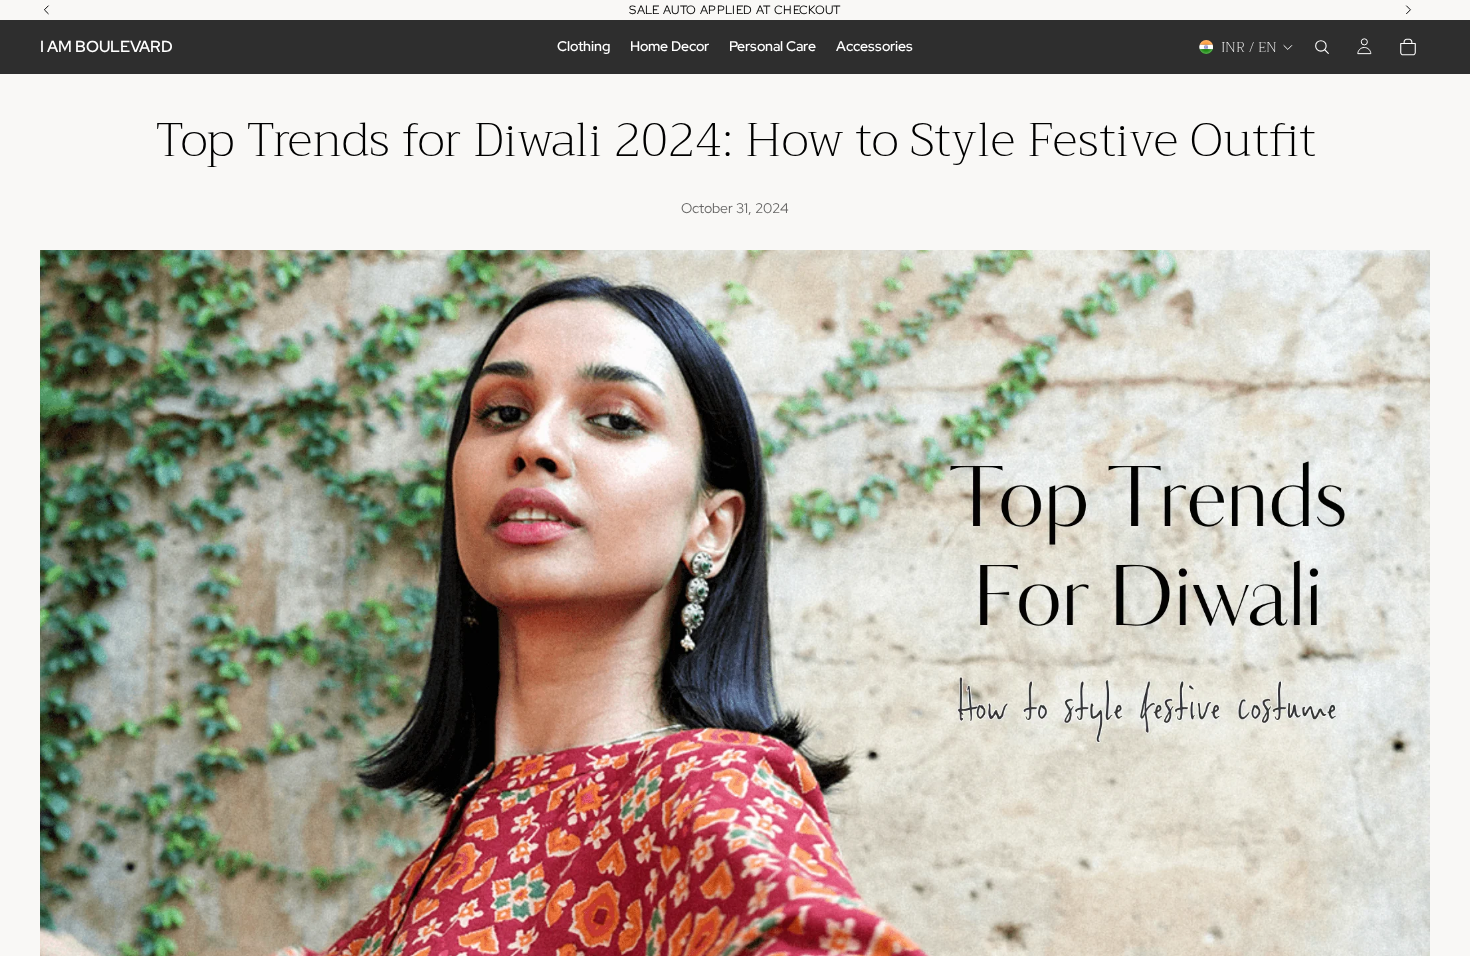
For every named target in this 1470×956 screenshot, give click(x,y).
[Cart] (1408, 47)
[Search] (1322, 47)
